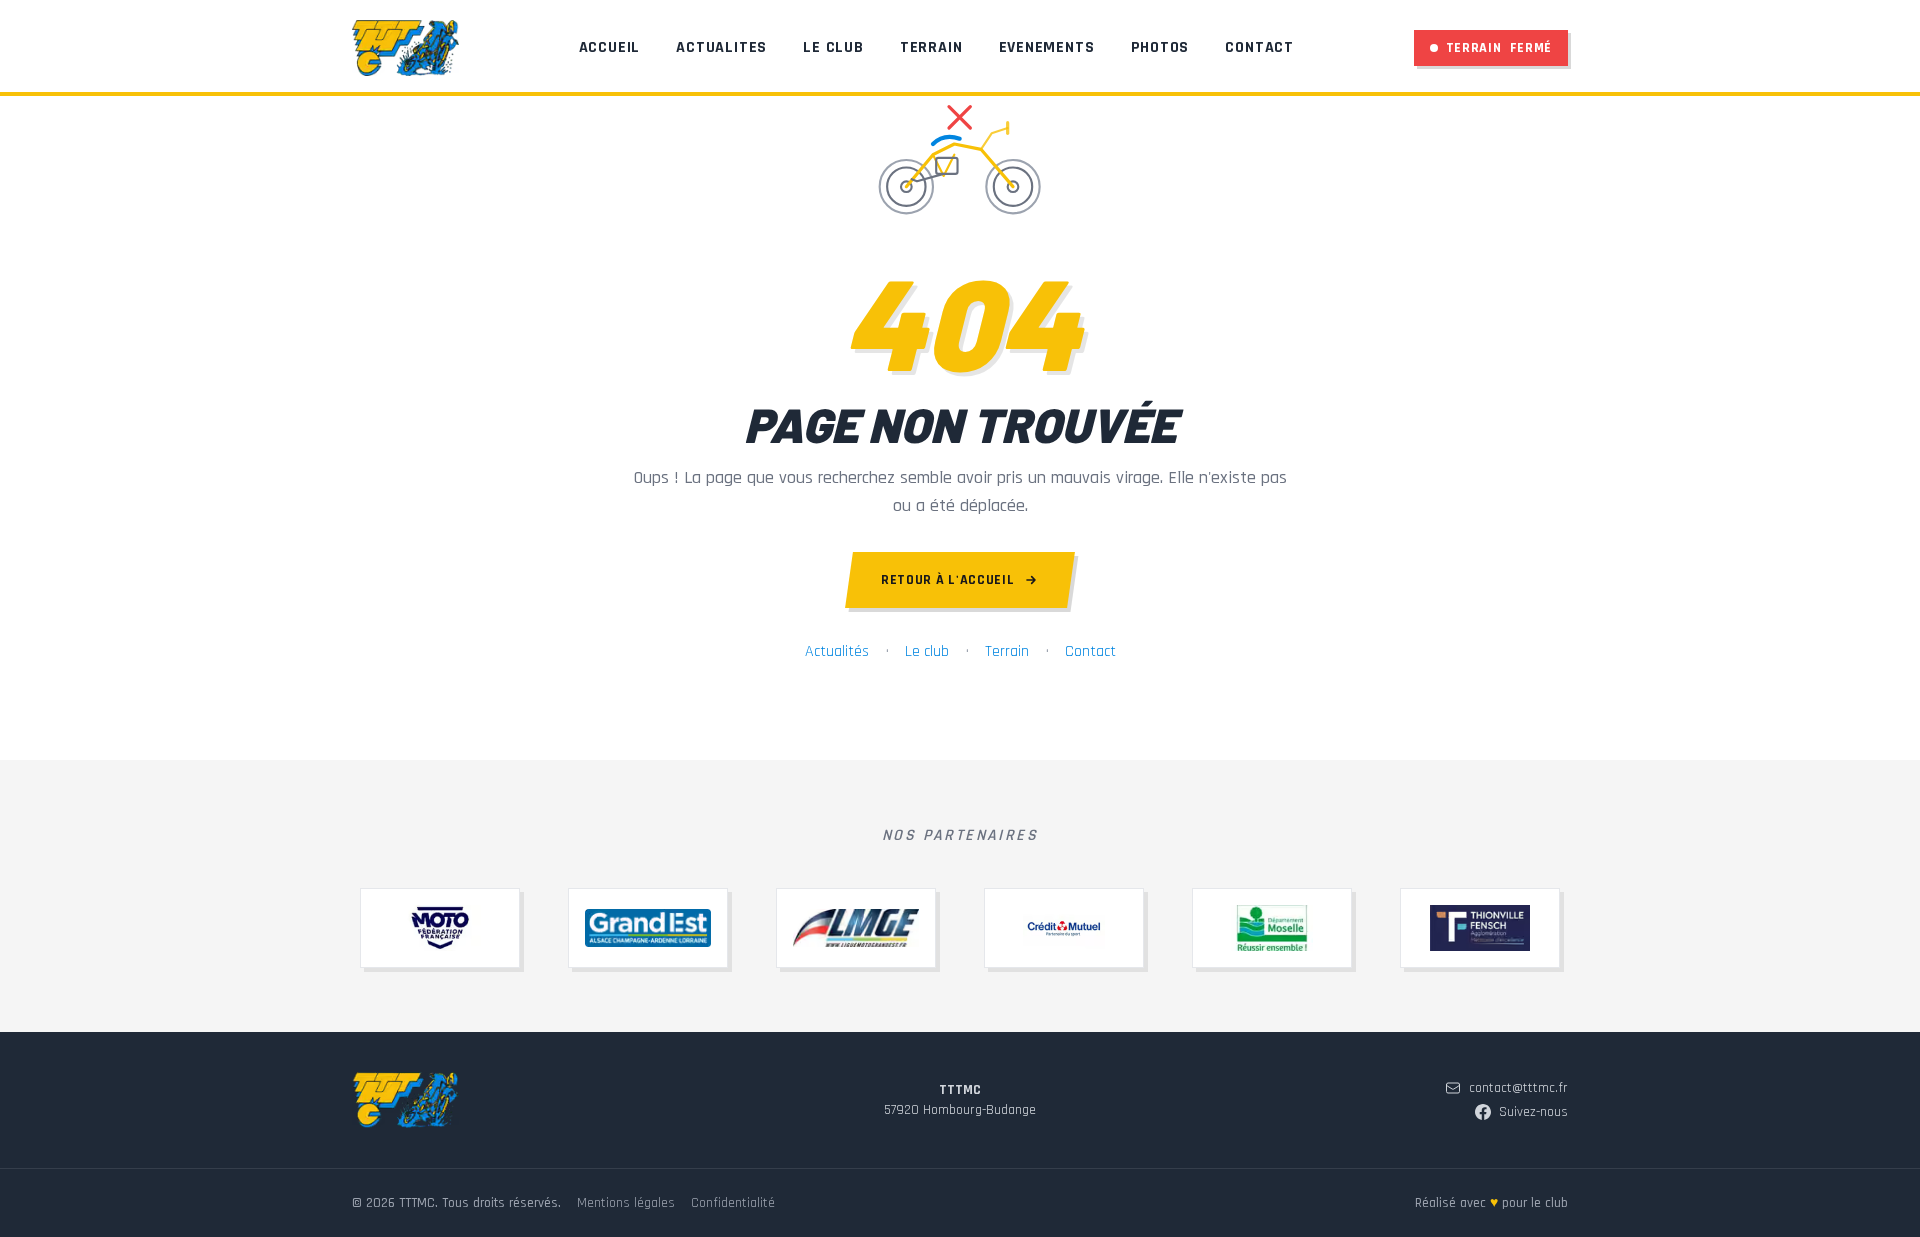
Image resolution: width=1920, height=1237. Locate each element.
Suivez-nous (1533, 1112)
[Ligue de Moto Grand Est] (856, 928)
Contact (1259, 47)
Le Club (833, 47)
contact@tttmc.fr (1518, 1088)
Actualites (721, 47)
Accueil (610, 47)
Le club (927, 651)
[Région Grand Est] (648, 928)
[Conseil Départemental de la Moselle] (1272, 928)
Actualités (837, 651)
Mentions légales (626, 1203)
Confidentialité (733, 1203)
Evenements (1047, 47)
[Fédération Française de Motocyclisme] (440, 928)
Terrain (931, 47)
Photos (1160, 47)
